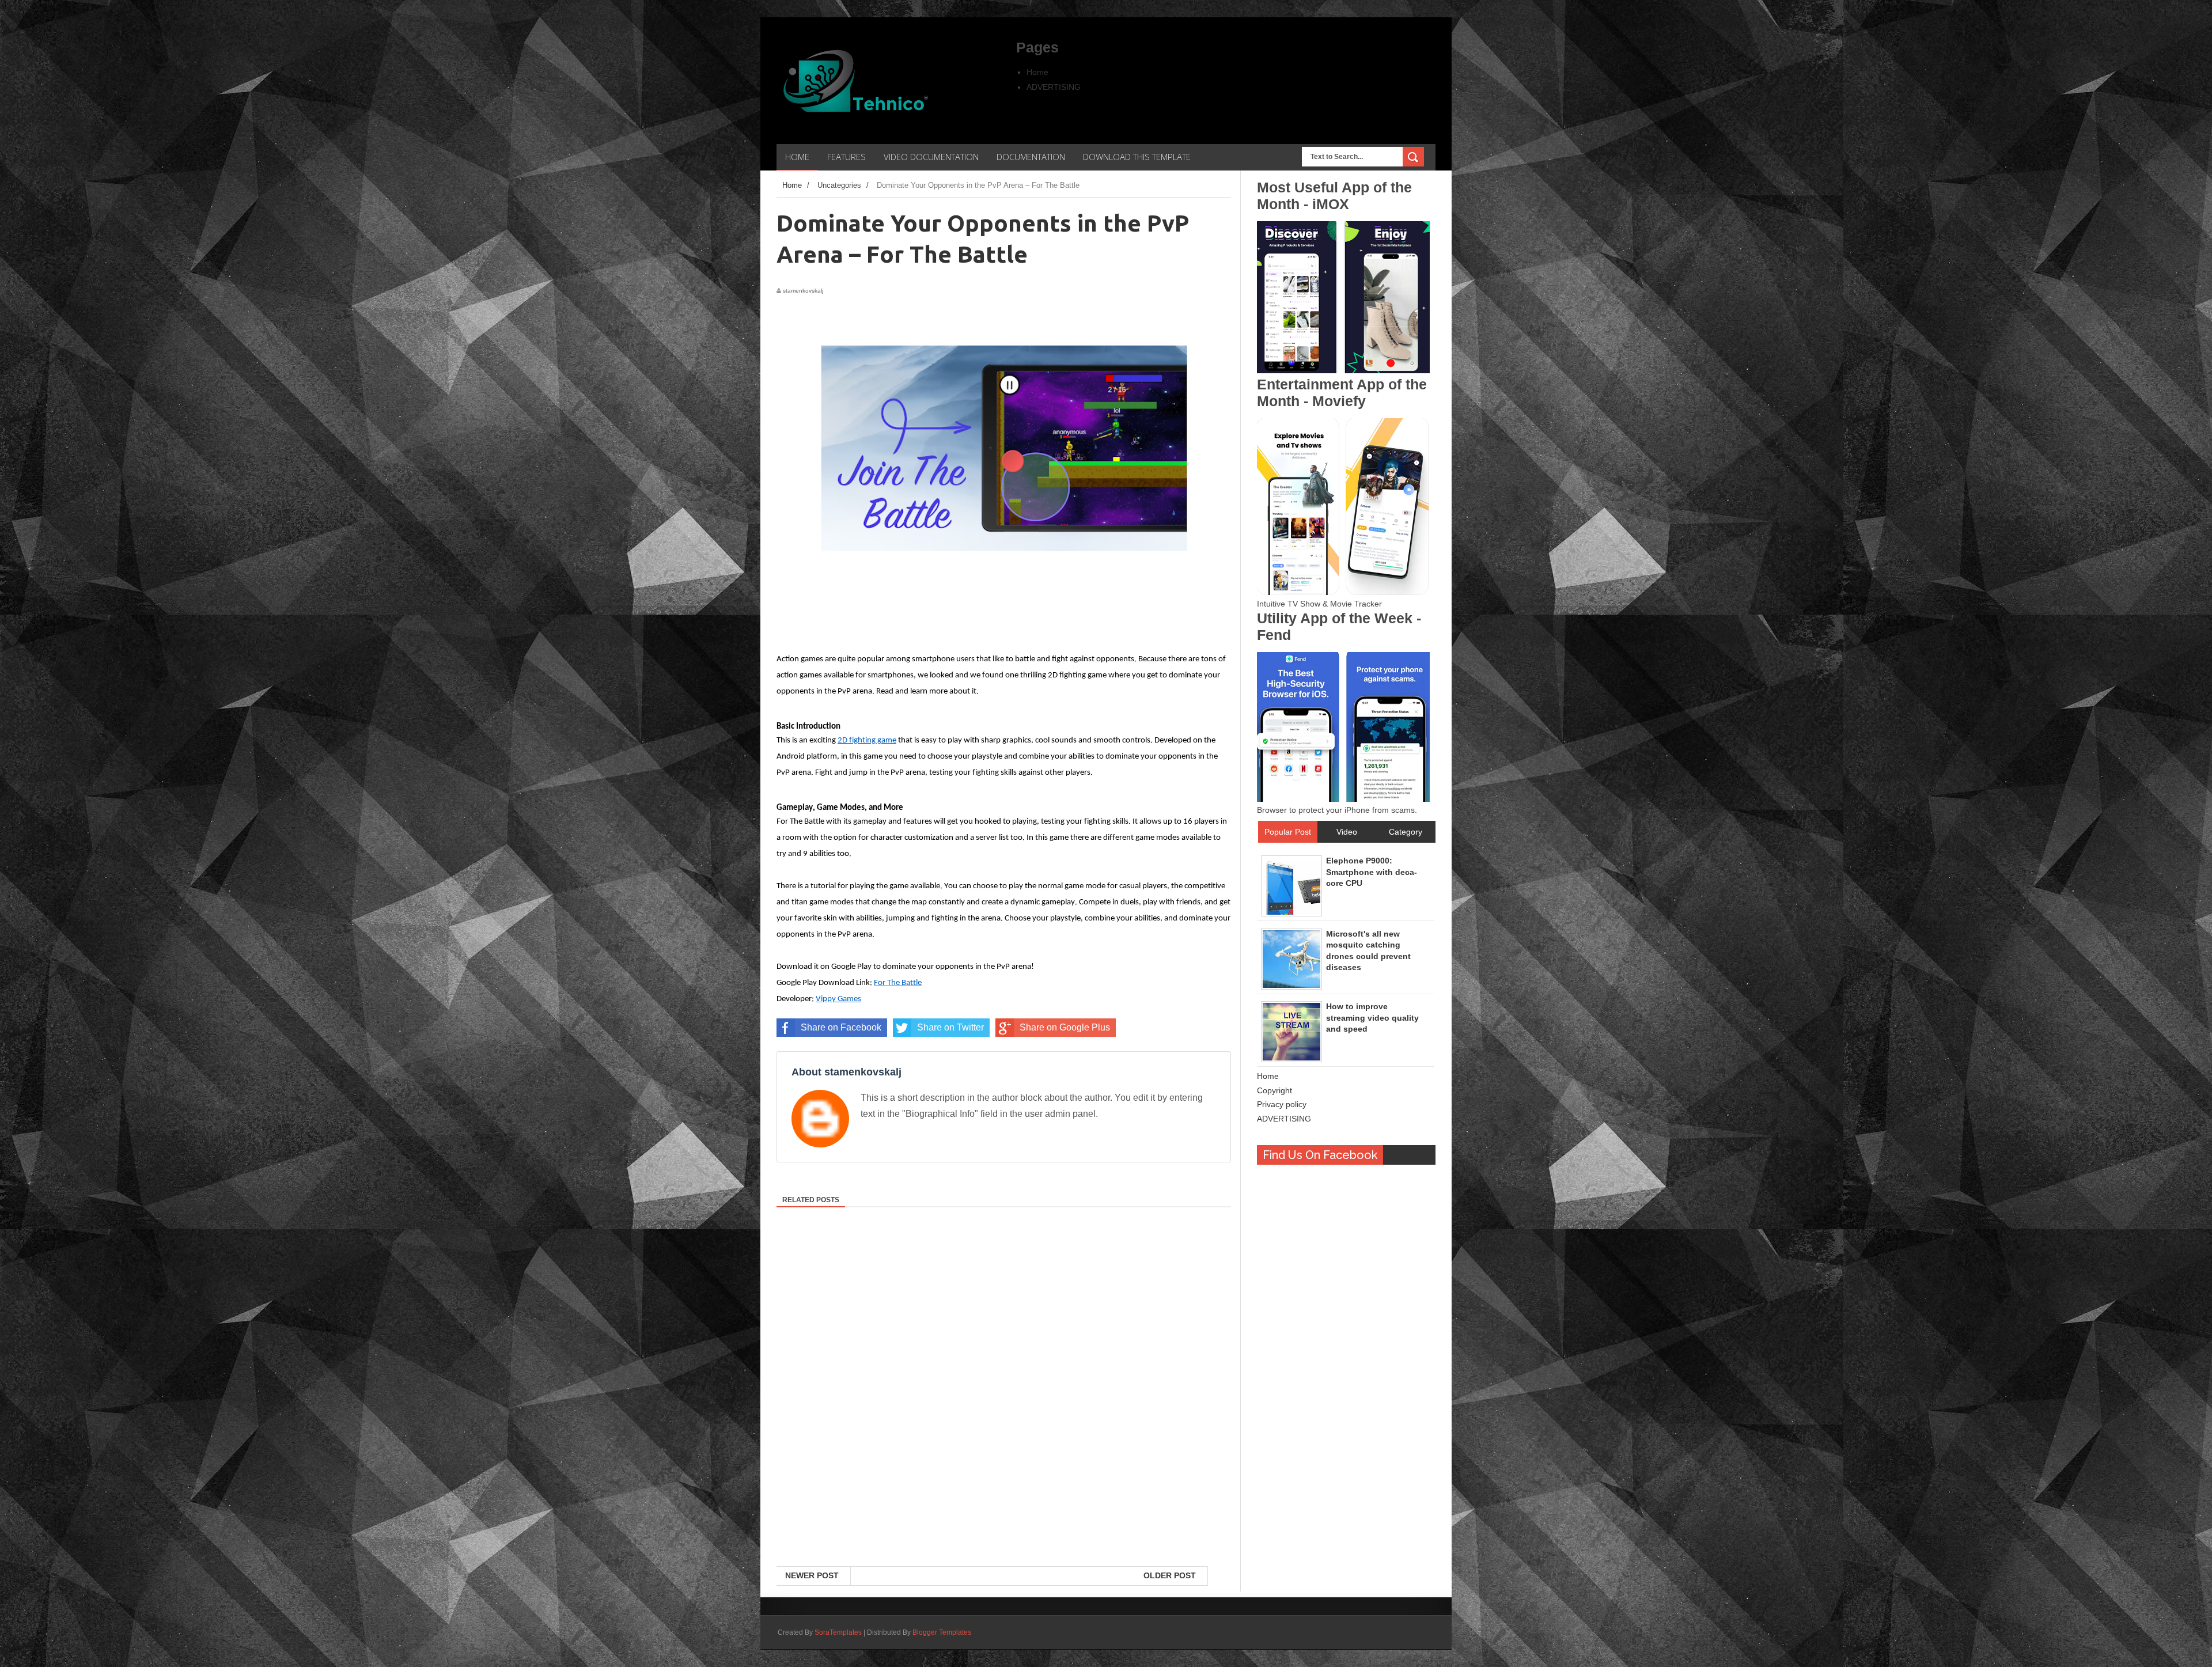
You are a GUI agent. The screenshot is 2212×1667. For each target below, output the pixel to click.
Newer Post (812, 1575)
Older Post (1170, 1575)
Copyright (1274, 1090)
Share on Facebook (841, 1027)
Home (1037, 72)
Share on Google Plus (1065, 1027)
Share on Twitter (950, 1027)
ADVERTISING (1054, 87)
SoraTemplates (838, 1632)
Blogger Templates (942, 1632)
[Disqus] (1004, 1417)
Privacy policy (1282, 1104)
